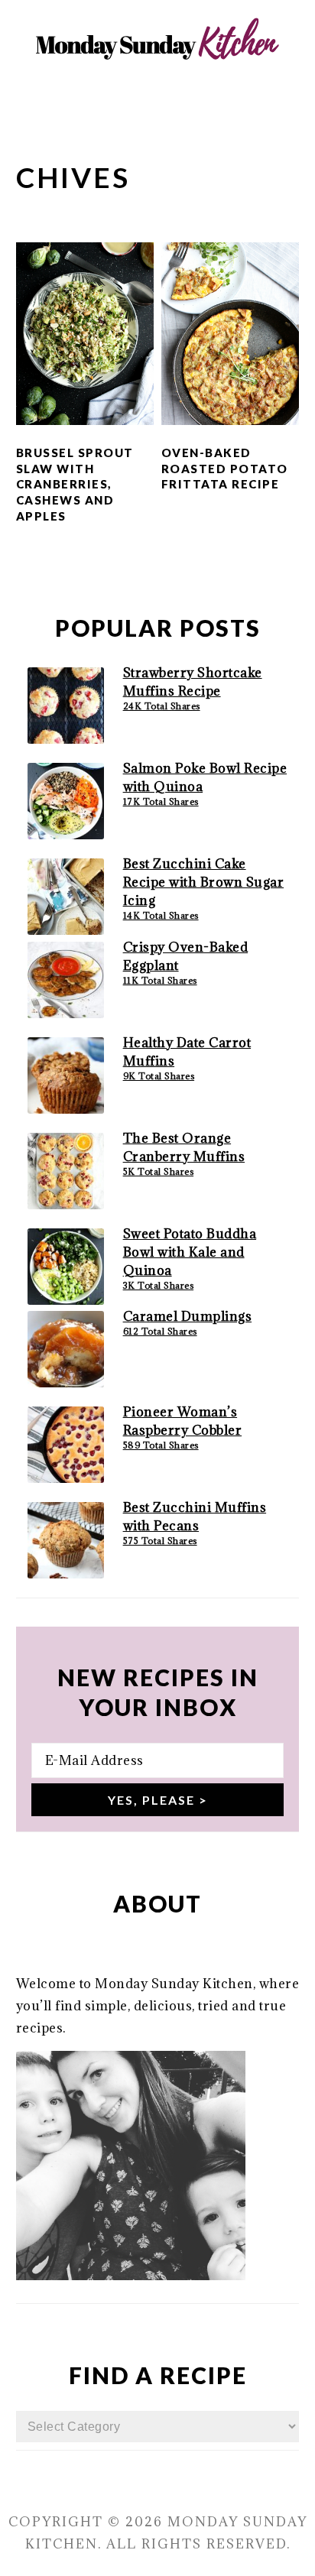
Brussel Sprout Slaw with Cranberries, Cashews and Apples (75, 484)
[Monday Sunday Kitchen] (157, 92)
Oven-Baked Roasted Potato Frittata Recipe (225, 469)
